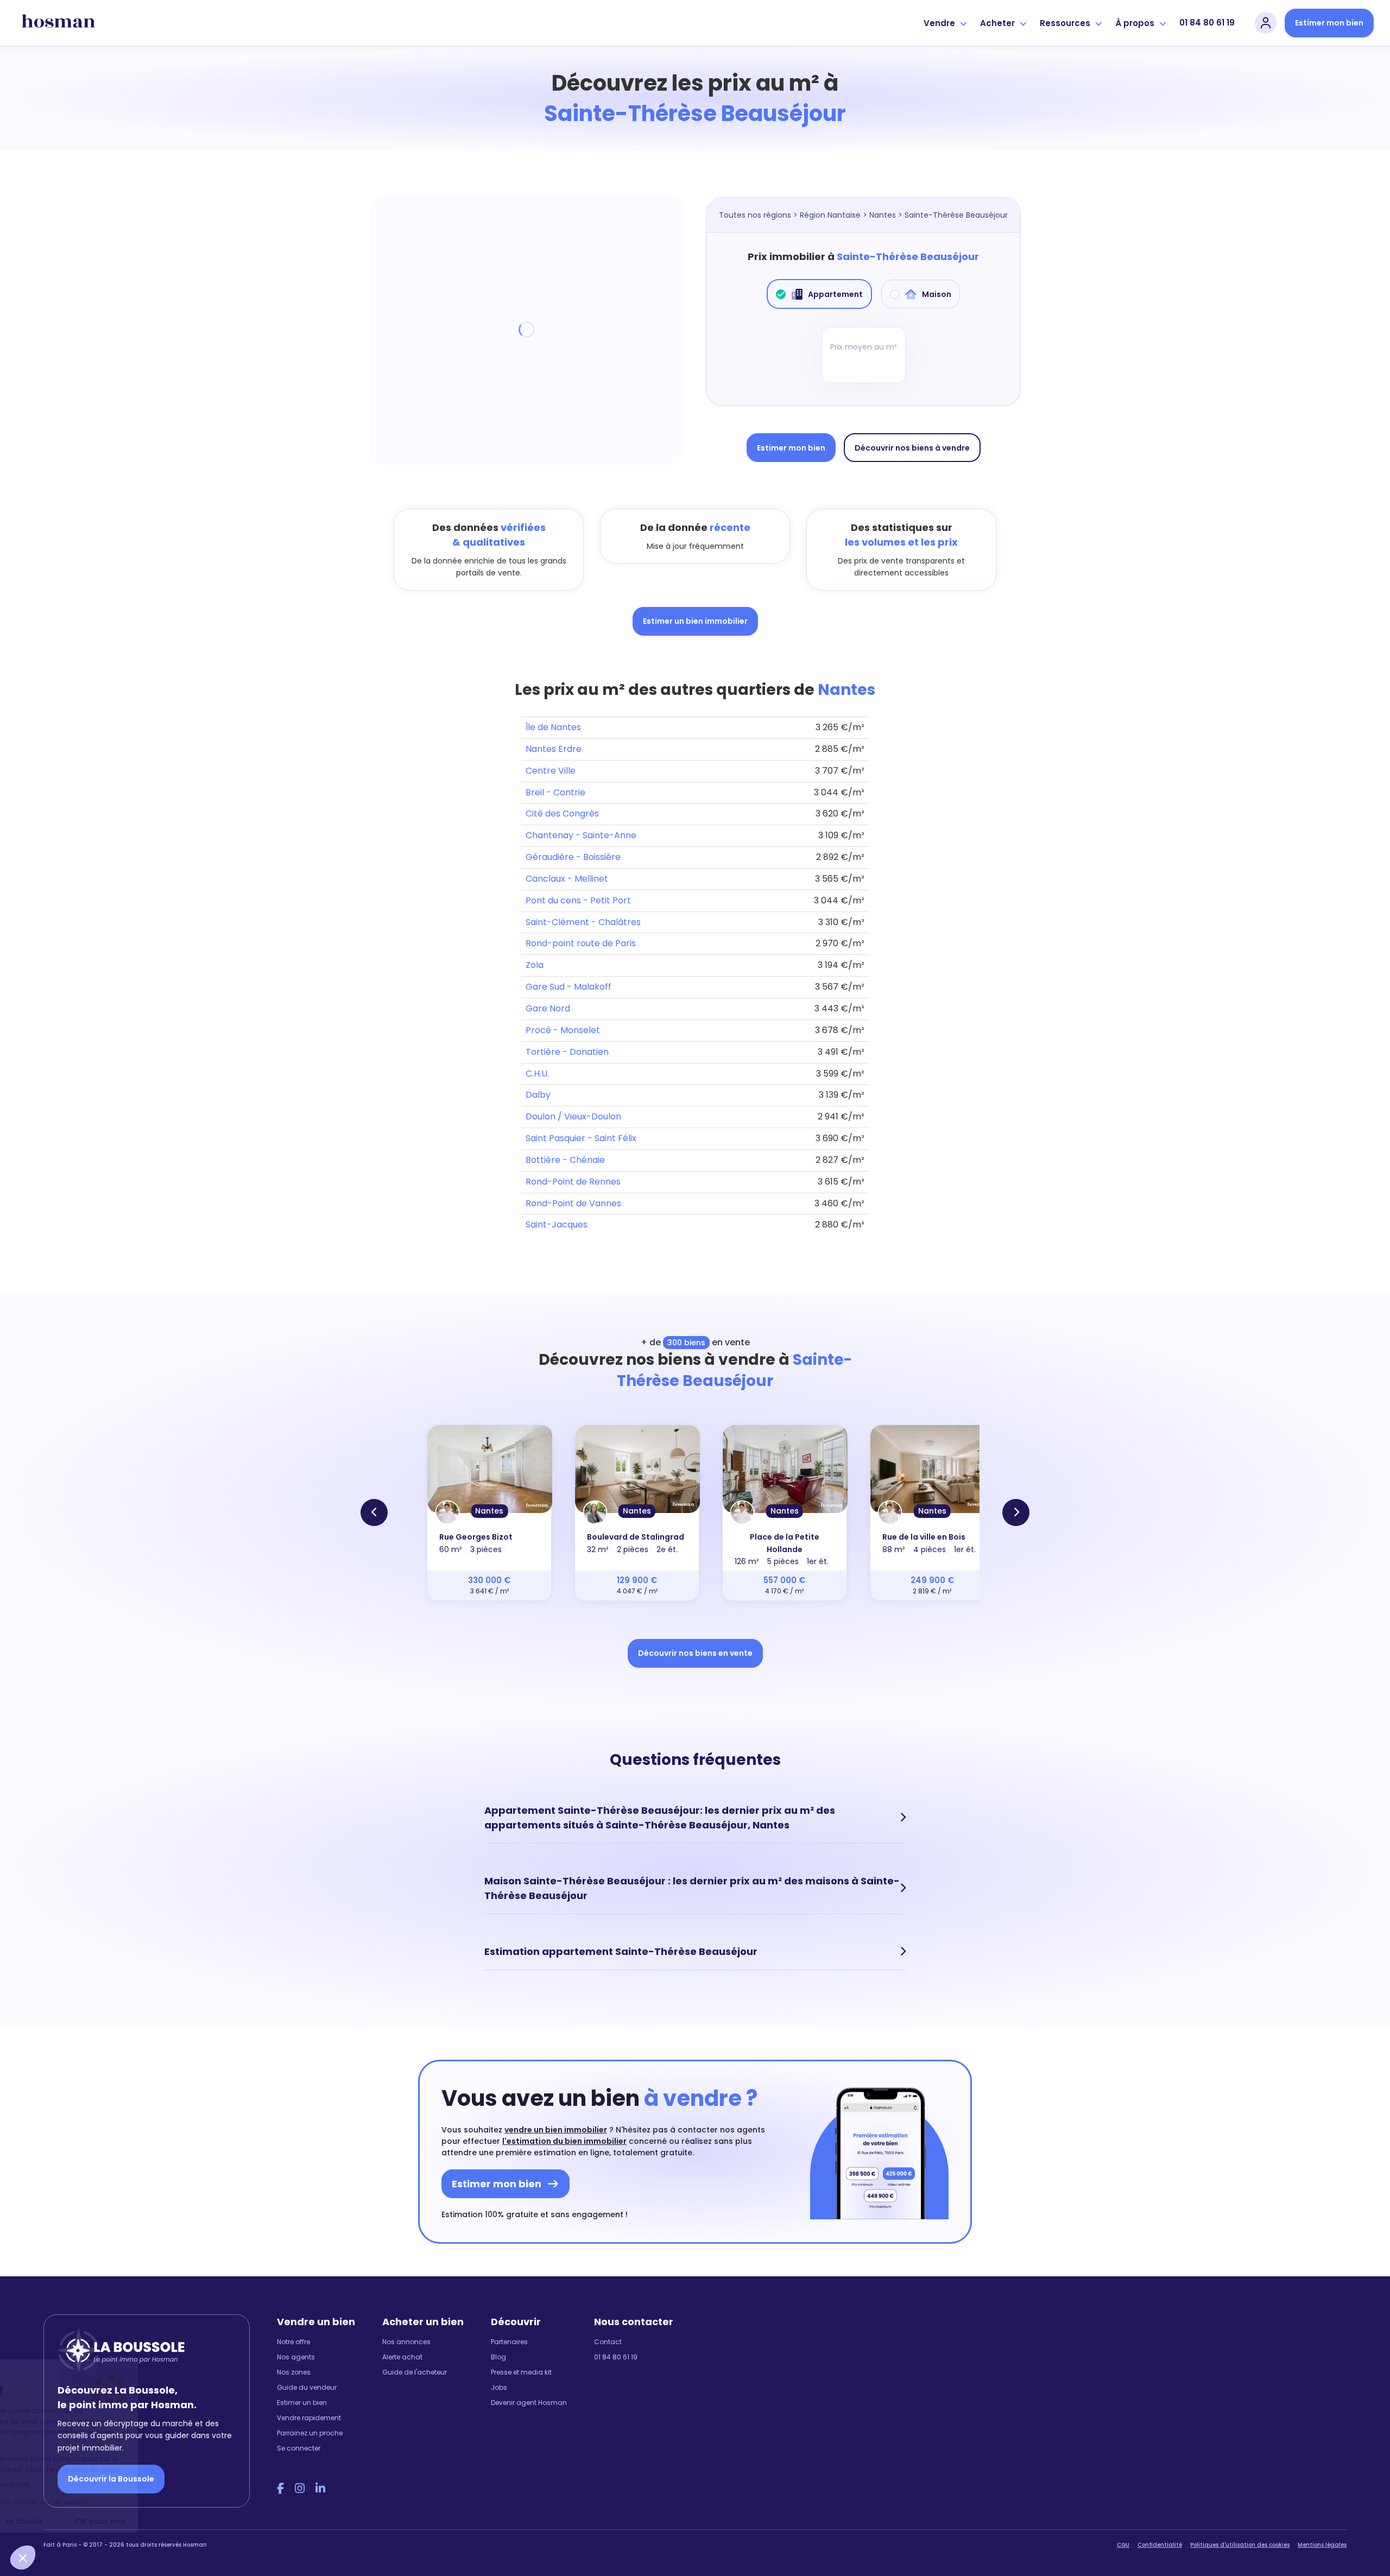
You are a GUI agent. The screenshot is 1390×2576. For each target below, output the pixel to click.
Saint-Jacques (557, 1224)
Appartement (835, 294)
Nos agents (296, 2357)
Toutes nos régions (755, 215)
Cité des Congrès (562, 814)
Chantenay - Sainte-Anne (581, 835)
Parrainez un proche (310, 2433)
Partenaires (509, 2342)
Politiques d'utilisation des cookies (1240, 2545)
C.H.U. (537, 1074)
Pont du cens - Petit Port (578, 900)
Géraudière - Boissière (573, 857)
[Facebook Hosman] (280, 2489)
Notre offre (293, 2342)
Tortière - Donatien (567, 1052)
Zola (535, 965)
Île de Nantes (553, 727)
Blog (498, 2357)
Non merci (49, 2521)
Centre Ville (551, 771)
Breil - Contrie (555, 792)
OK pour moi (201, 2521)
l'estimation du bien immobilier (564, 2141)
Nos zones (294, 2372)
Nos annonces (406, 2342)
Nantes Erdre (554, 749)
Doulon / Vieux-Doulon (573, 1116)
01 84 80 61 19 (1207, 23)
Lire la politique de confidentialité (76, 2485)
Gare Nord (548, 1008)
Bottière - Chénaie (565, 1160)
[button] (23, 2558)
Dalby (538, 1095)
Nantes (883, 215)
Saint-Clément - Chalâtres (583, 922)
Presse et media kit (521, 2372)
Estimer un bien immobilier (695, 621)
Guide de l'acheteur (415, 2372)
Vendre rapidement (309, 2418)
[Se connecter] (1266, 23)
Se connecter (299, 2448)
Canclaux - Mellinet (567, 879)
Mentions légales (1322, 2545)
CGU (1123, 2545)
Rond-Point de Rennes (573, 1182)
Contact (608, 2342)
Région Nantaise (830, 215)
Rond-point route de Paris (581, 943)
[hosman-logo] (58, 23)
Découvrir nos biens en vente (695, 1653)
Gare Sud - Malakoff (568, 987)
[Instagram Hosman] (300, 2489)
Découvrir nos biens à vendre (912, 448)
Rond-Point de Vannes (573, 1203)
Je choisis (125, 2521)
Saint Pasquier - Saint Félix (581, 1138)
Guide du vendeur (307, 2387)
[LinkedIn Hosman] (320, 2489)
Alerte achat (402, 2357)
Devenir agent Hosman (529, 2403)
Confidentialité (1160, 2545)
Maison (937, 294)
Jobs (499, 2387)
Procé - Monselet (563, 1030)
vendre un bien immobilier (556, 2130)
